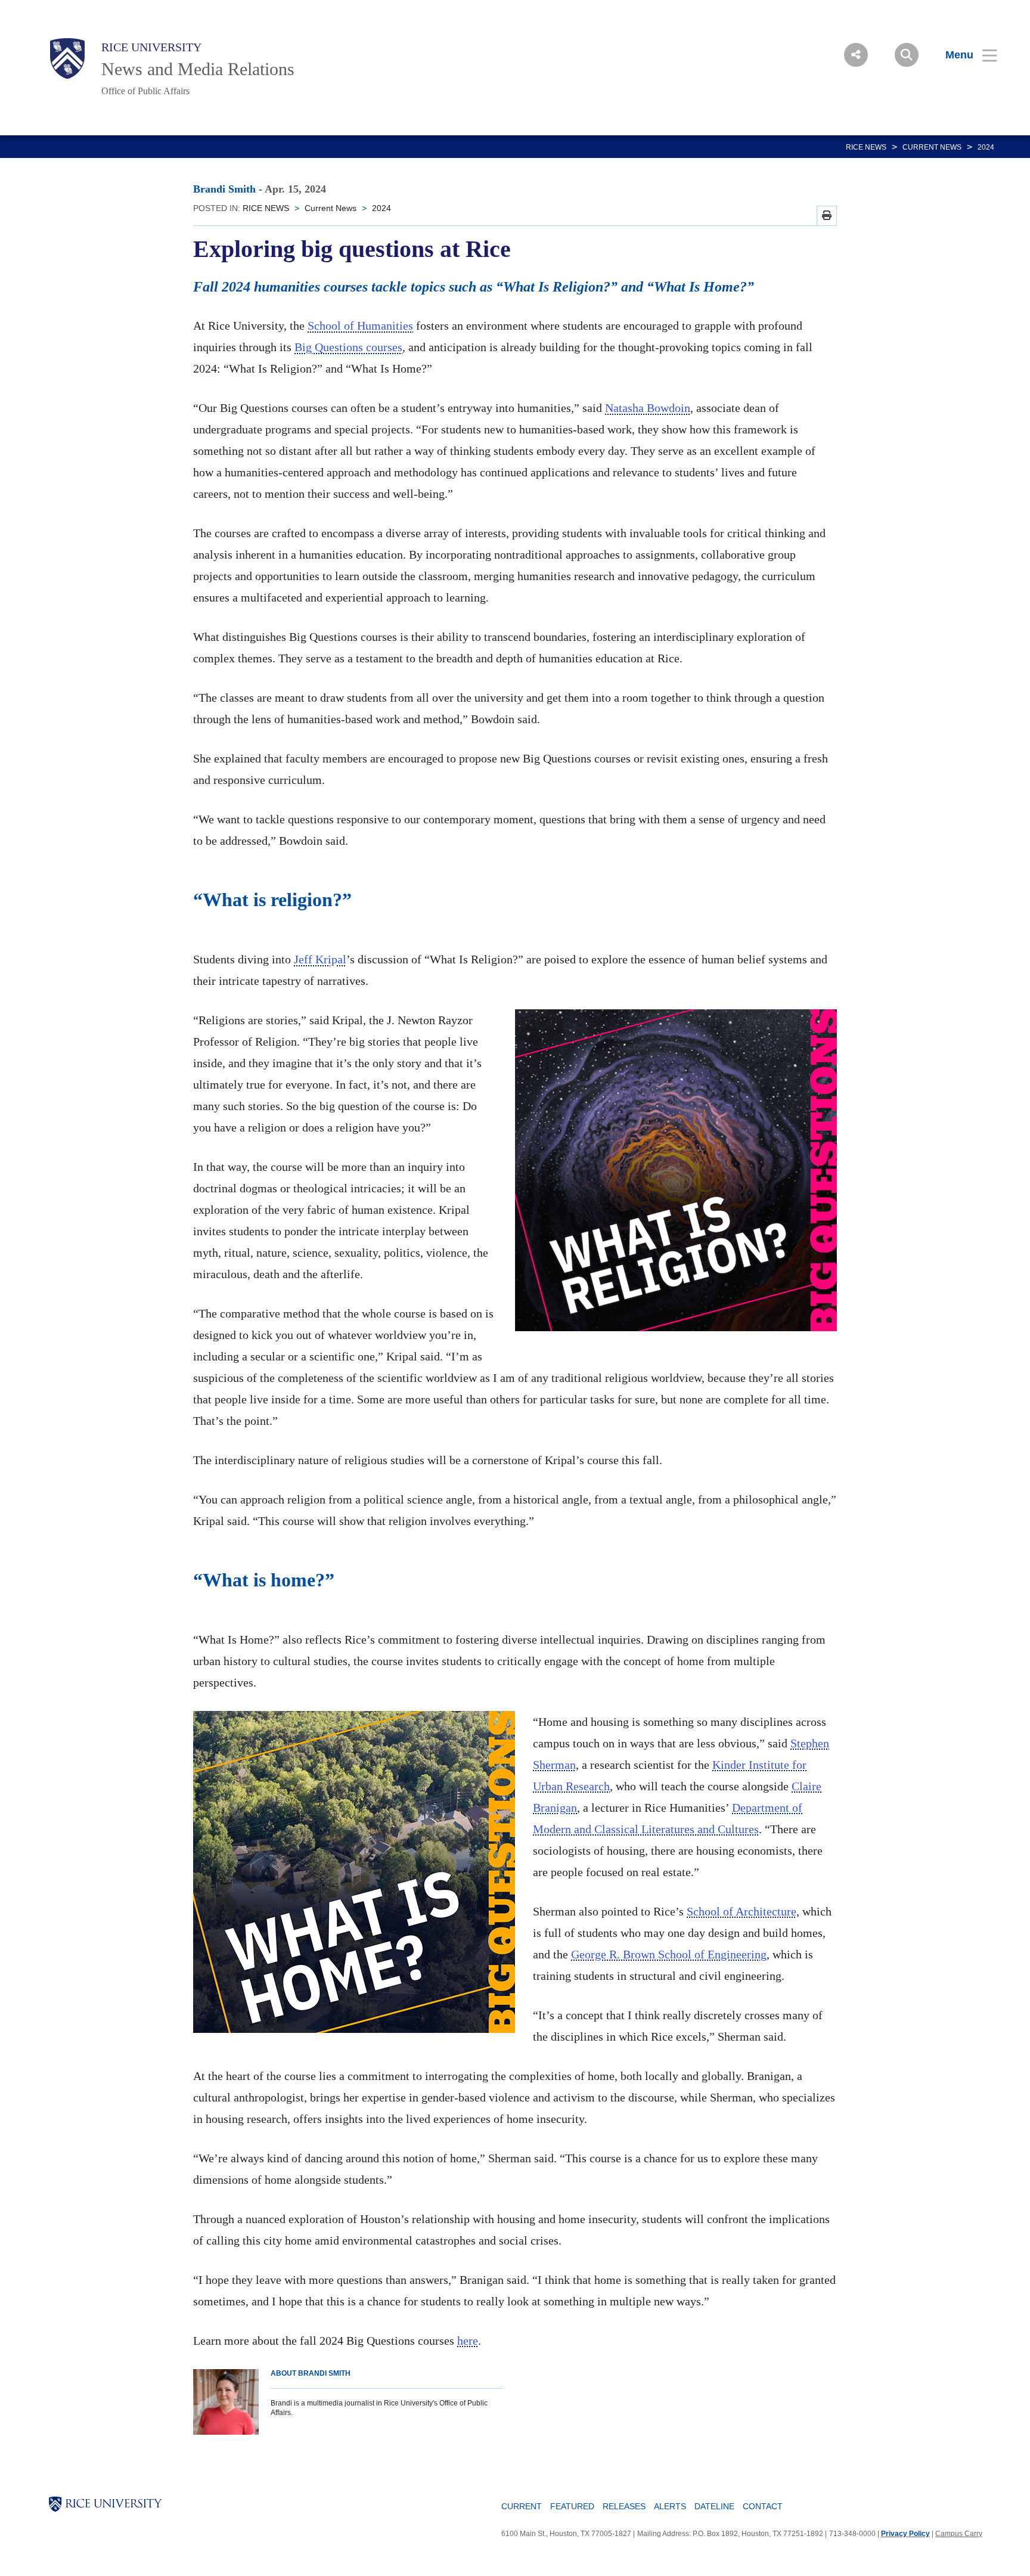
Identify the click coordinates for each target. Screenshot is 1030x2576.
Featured (572, 2506)
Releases (624, 2506)
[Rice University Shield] (67, 58)
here (468, 2341)
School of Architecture (742, 1911)
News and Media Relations (198, 69)
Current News (932, 147)
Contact (763, 2506)
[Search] (907, 55)
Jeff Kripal (320, 959)
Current (522, 2506)
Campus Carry (959, 2534)
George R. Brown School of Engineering (669, 1954)
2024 (986, 147)
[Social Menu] (856, 55)
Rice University (151, 47)
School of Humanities (360, 326)
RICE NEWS (866, 147)
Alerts (670, 2506)
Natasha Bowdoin (648, 408)
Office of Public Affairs (145, 91)
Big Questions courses (348, 347)
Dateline (714, 2506)
